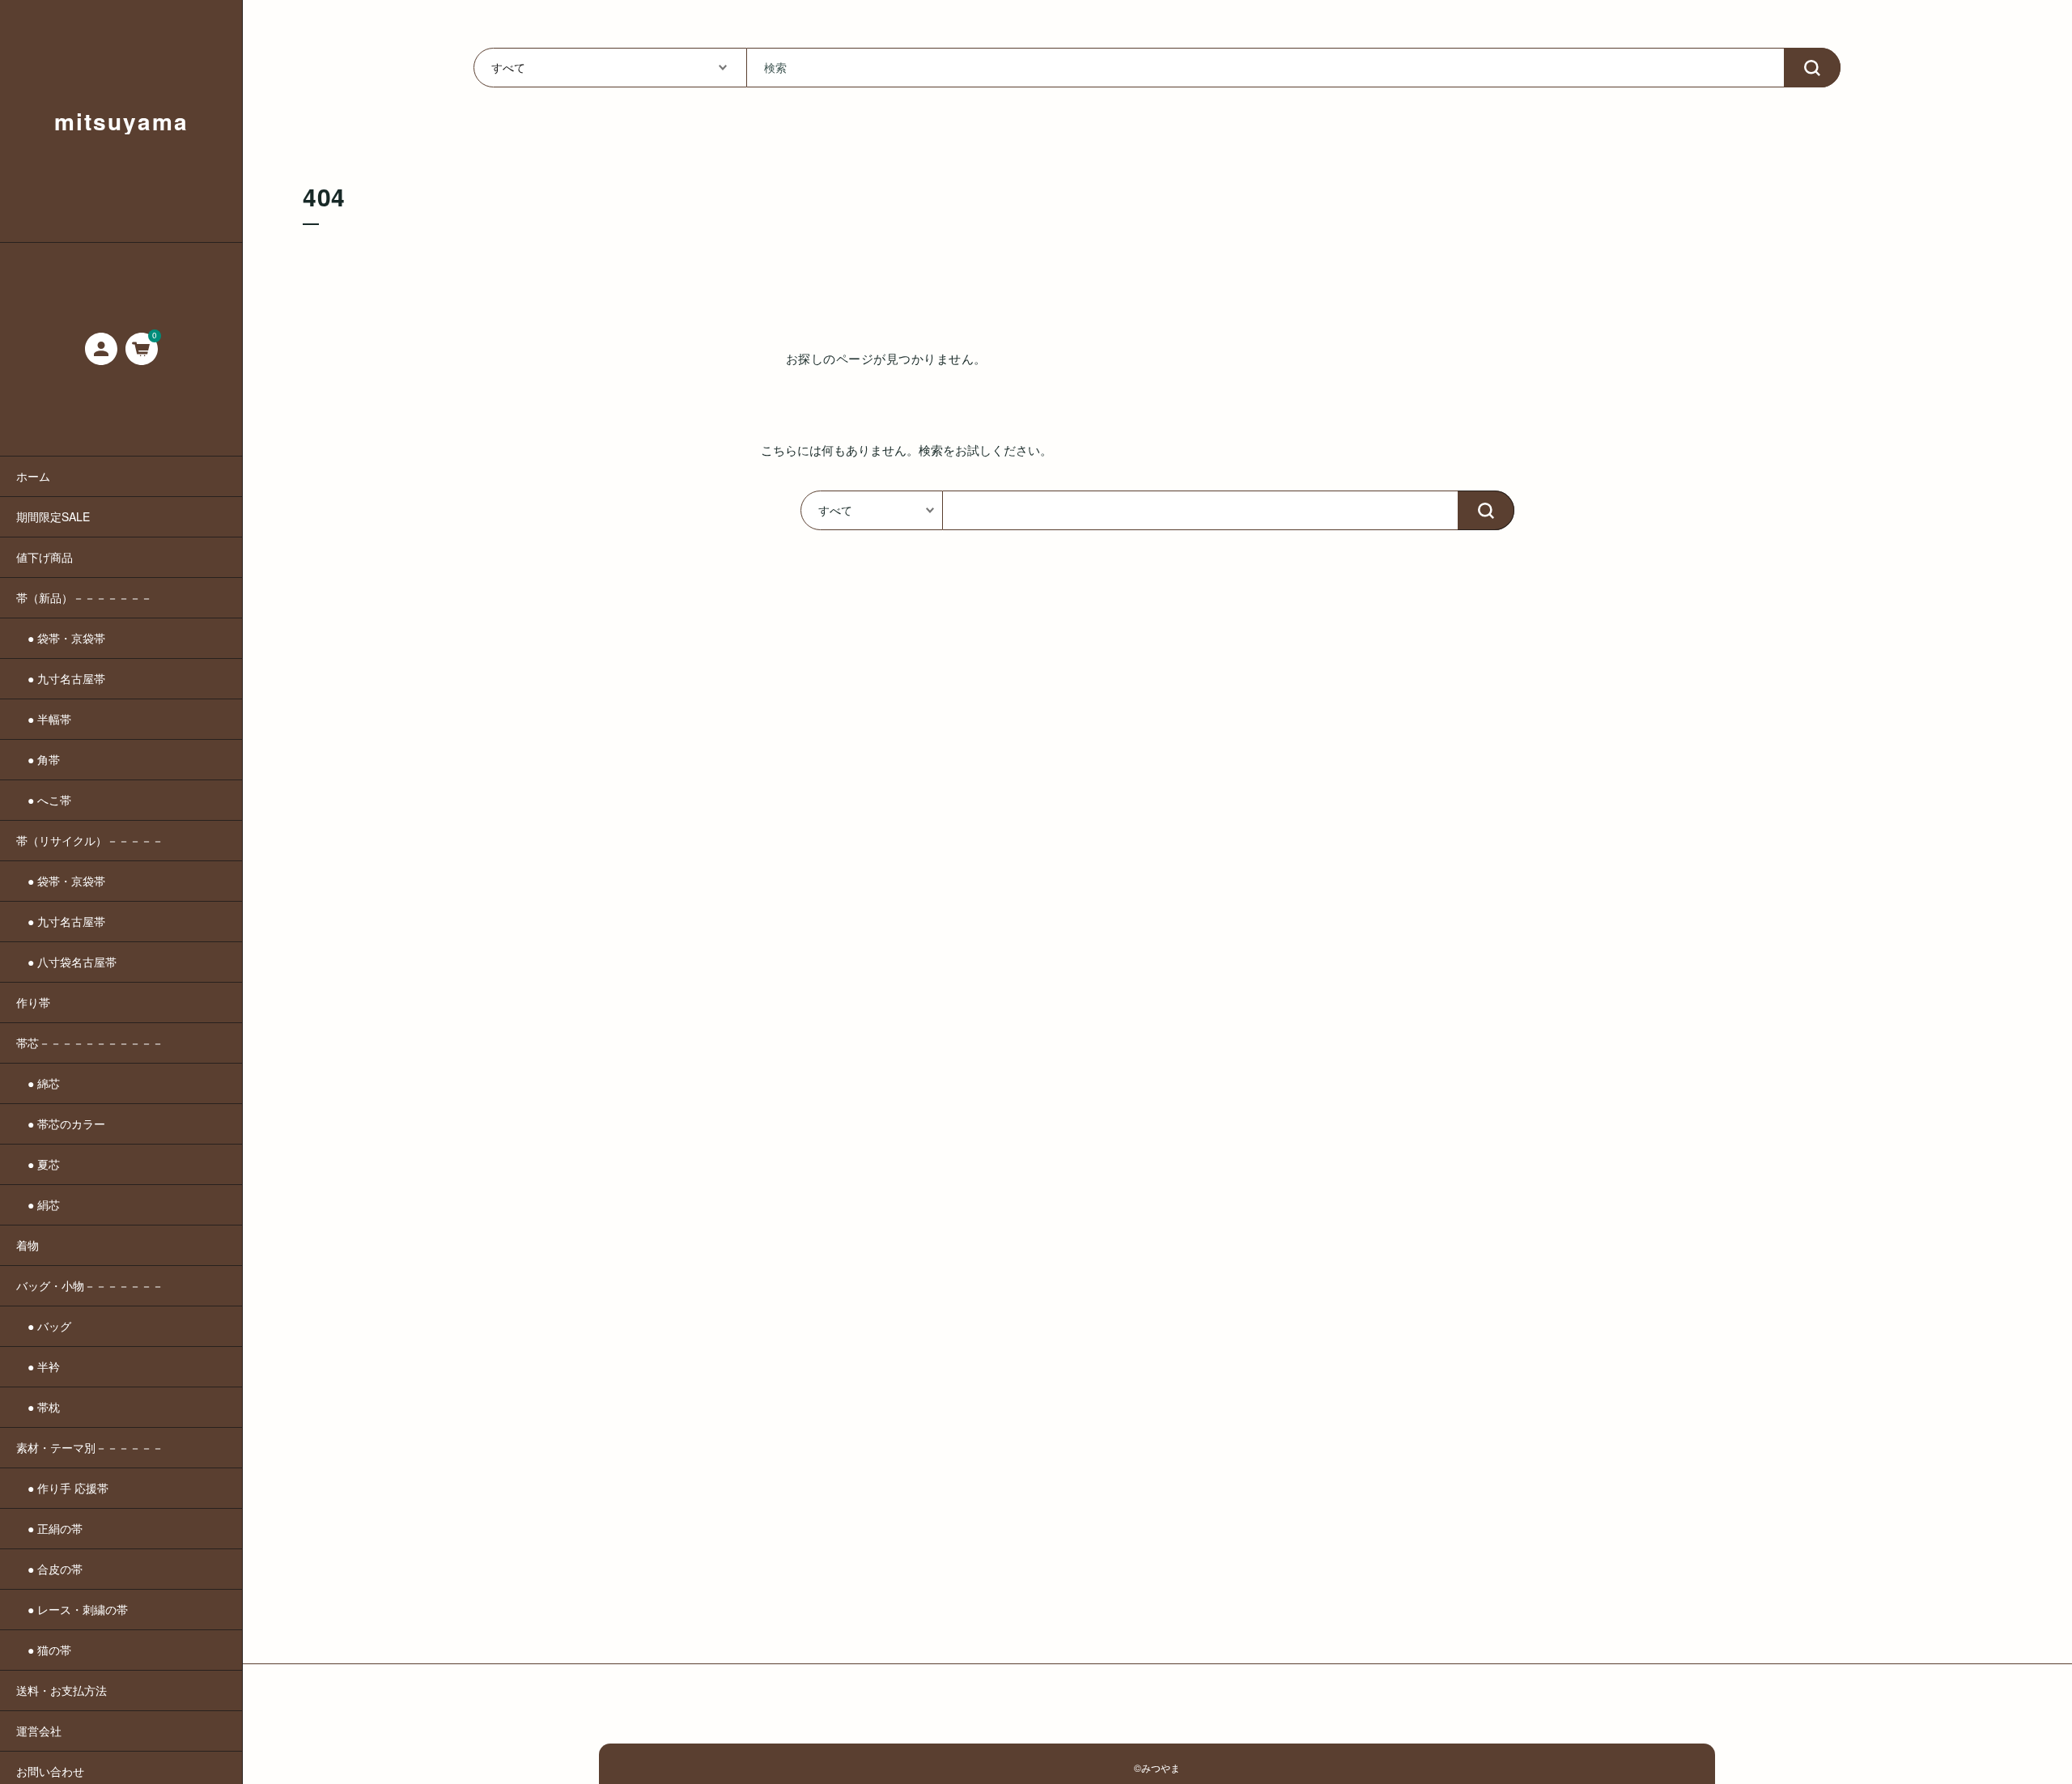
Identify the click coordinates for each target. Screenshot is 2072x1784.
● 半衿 (38, 1366)
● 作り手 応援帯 (62, 1488)
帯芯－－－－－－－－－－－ (90, 1043)
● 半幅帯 (44, 719)
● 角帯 (38, 759)
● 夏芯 (38, 1164)
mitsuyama (121, 121)
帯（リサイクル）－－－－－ (90, 840)
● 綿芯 (38, 1083)
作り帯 (33, 1002)
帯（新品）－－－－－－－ (84, 597)
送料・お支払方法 (62, 1690)
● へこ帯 (44, 800)
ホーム (33, 476)
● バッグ (44, 1326)
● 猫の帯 (44, 1650)
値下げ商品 (45, 557)
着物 (28, 1245)
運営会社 (39, 1731)
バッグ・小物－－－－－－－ (90, 1285)
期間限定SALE (53, 516)
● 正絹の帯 (49, 1528)
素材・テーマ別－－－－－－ (90, 1447)
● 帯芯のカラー (61, 1123)
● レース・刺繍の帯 (72, 1609)
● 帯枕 (38, 1407)
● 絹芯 (38, 1204)
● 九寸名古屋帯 (61, 678)
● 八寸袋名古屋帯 (66, 962)
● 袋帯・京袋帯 (61, 638)
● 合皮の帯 (49, 1569)
